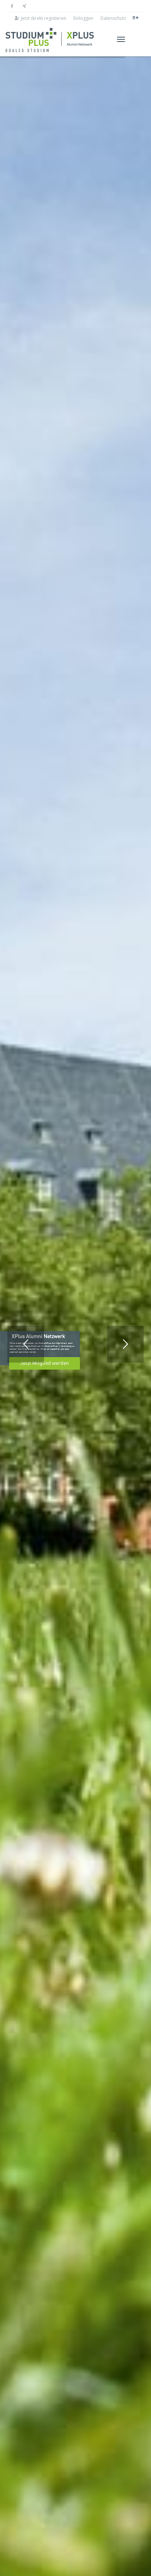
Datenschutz (113, 18)
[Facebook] (12, 6)
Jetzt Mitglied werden (45, 1363)
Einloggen (83, 18)
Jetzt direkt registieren (44, 18)
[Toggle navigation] (121, 39)
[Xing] (24, 6)
